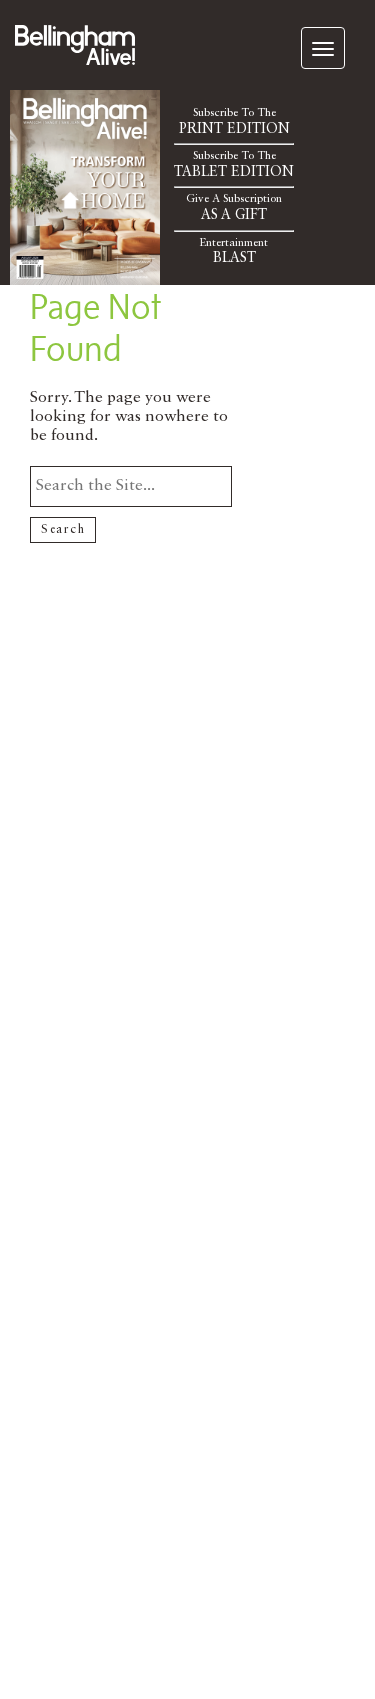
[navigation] (323, 48)
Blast (234, 252)
